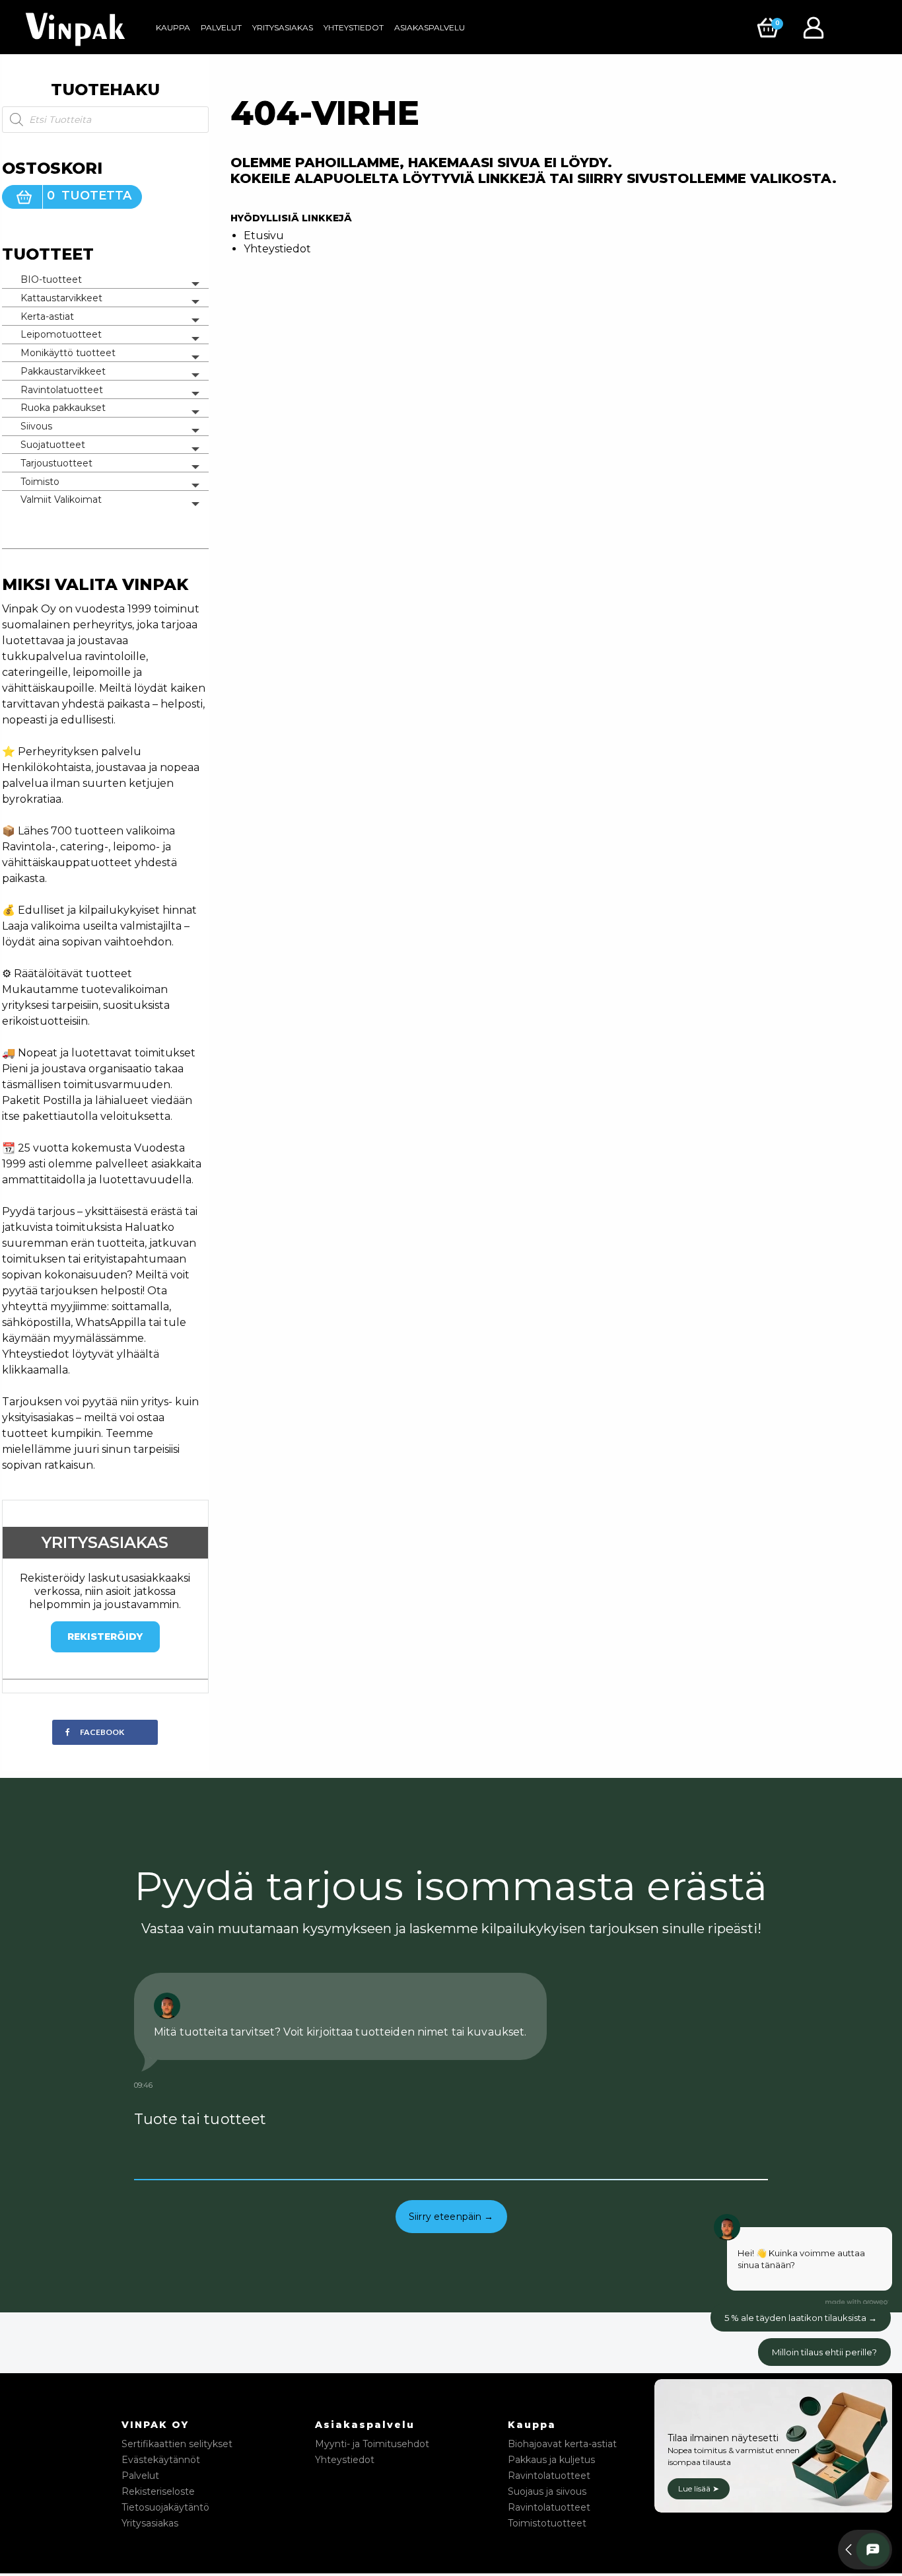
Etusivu (264, 236)
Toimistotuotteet (547, 2523)
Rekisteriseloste (158, 2491)
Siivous (36, 426)
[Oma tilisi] (817, 27)
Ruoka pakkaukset (63, 408)
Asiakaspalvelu (430, 27)
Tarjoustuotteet (56, 463)
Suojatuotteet (53, 445)
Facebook (102, 1732)
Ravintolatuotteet (62, 390)
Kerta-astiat (47, 316)
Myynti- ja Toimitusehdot (372, 2444)
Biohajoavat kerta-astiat (562, 2444)
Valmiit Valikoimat (61, 499)
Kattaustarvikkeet (61, 298)
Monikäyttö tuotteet (68, 353)
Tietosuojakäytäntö (165, 2507)
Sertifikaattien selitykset (177, 2444)
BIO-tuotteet (51, 279)
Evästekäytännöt (161, 2460)
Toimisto (40, 482)
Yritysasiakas (283, 27)
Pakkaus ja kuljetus (551, 2460)
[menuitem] (173, 28)
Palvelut (221, 27)
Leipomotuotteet (61, 334)
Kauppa (173, 27)
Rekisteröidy (105, 1637)
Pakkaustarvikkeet (63, 371)
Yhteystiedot (354, 27)
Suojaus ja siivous (547, 2491)
